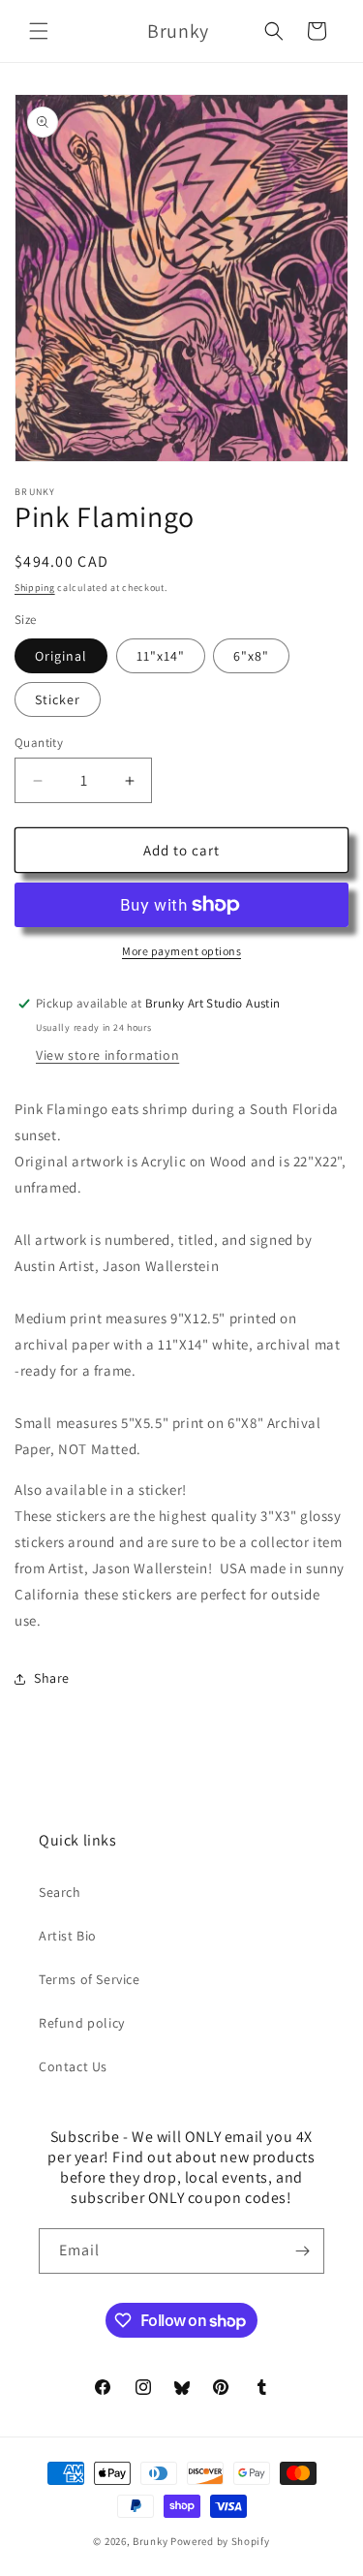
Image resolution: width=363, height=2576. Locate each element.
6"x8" (251, 656)
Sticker (58, 699)
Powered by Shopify (220, 2541)
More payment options (181, 951)
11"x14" (161, 656)
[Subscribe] (302, 2251)
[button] (39, 31)
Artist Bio (68, 1936)
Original (61, 656)
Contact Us (73, 2066)
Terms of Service (90, 1979)
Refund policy (82, 2023)
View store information (107, 1055)
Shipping (35, 588)
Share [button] (52, 1678)
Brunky (150, 2541)
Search (60, 1892)
